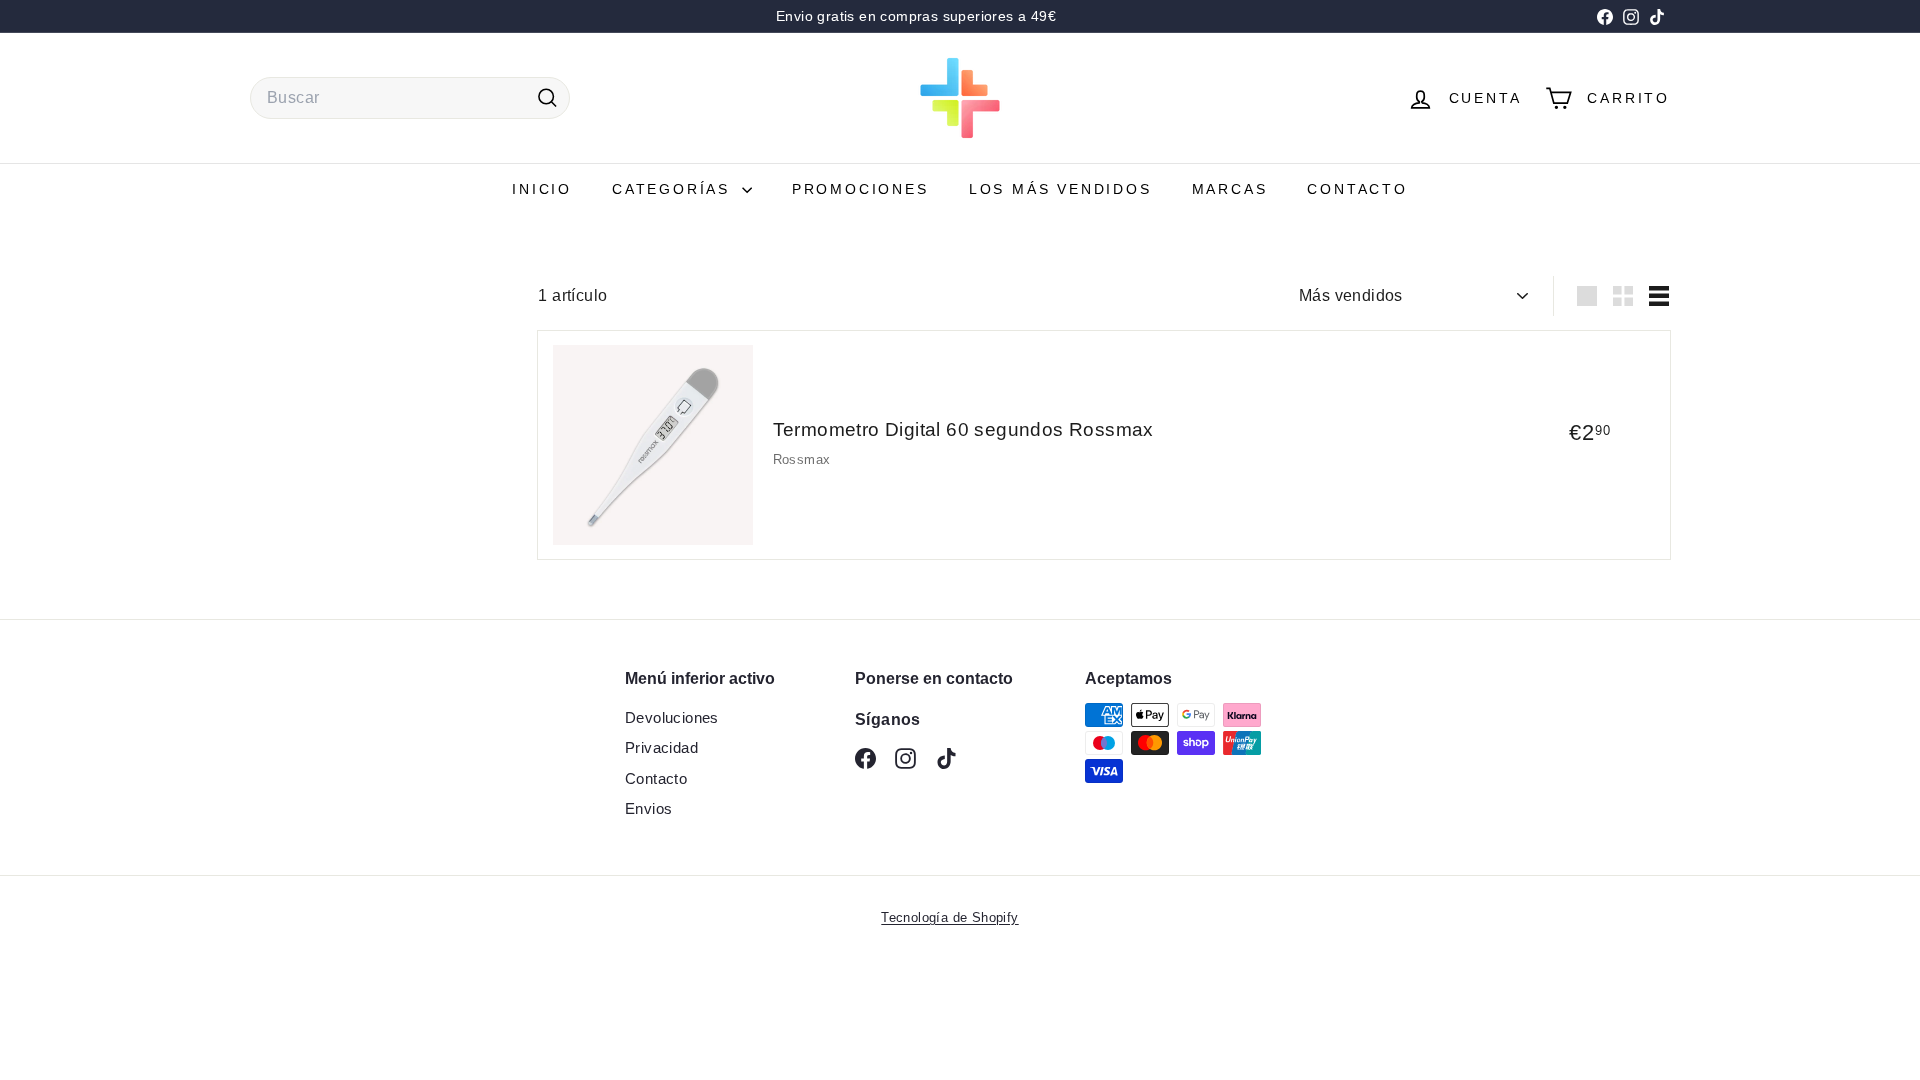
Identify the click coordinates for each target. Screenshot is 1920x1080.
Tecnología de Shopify (949, 917)
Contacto (1357, 189)
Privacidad (661, 747)
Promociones (860, 189)
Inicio (542, 189)
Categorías (674, 189)
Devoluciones (672, 717)
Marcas (1230, 189)
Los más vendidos (1060, 189)
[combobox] (410, 98)
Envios (648, 808)
